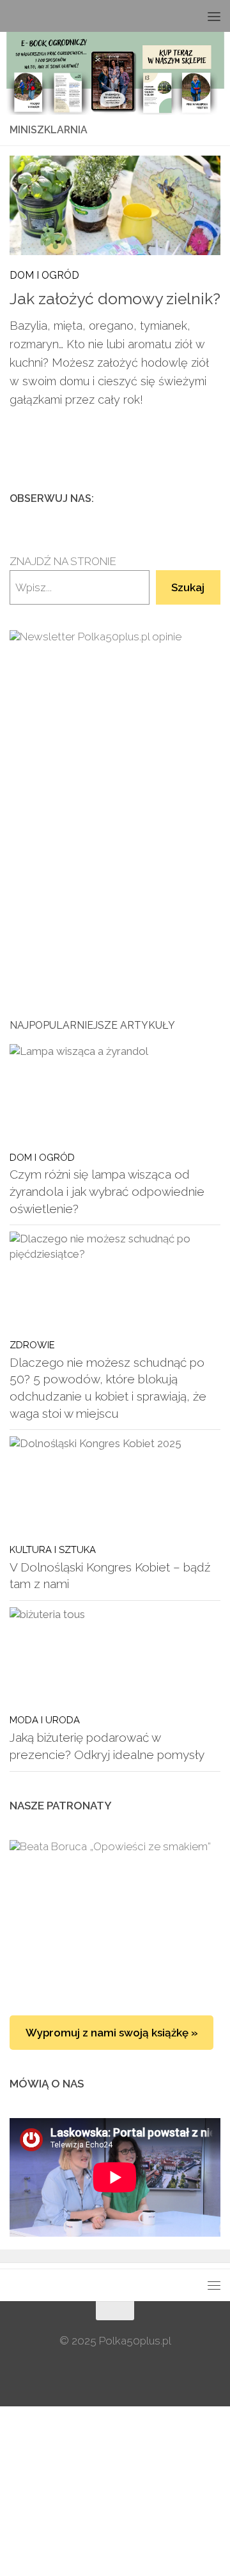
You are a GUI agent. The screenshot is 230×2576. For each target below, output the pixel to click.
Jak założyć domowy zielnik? (115, 299)
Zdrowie (32, 1345)
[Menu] (214, 16)
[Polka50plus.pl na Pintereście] (192, 498)
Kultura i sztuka (53, 1549)
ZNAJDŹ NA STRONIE (63, 561)
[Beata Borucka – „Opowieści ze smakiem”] (115, 1915)
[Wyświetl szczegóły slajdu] (115, 779)
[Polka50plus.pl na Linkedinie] (213, 498)
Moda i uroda (45, 1720)
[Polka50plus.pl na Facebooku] (151, 498)
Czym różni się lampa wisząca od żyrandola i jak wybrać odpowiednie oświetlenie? (107, 1191)
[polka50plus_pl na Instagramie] (172, 498)
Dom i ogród (44, 275)
